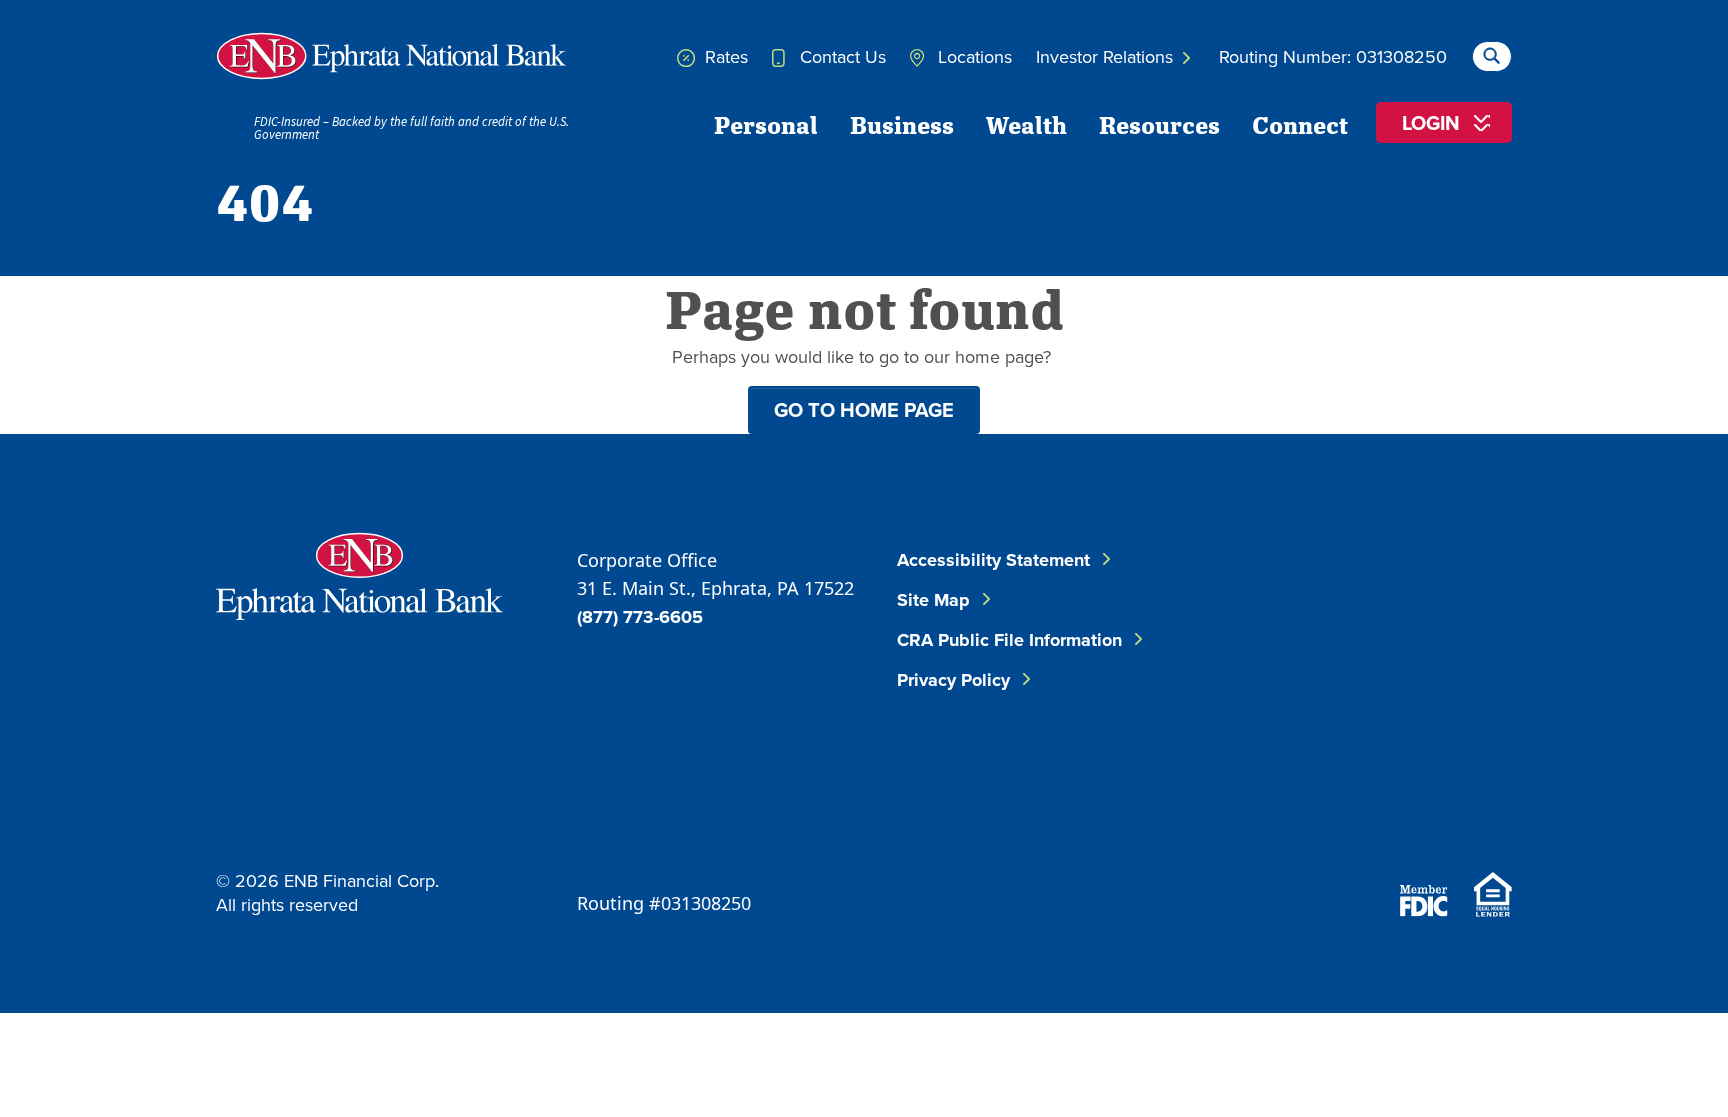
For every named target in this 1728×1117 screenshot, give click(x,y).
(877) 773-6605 (640, 617)
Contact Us (840, 56)
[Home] (391, 56)
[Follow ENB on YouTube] (1462, 694)
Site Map (933, 600)
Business (902, 124)
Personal (766, 124)
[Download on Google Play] (1462, 814)
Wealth (1026, 124)
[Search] (1491, 53)
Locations (972, 56)
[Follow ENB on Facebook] (1324, 594)
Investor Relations (1107, 56)
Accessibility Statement (993, 560)
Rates (724, 56)
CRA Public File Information (1009, 640)
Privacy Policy (953, 680)
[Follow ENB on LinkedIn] (1444, 594)
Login (1431, 122)
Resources (1159, 124)
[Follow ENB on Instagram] (1342, 694)
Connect (1300, 124)
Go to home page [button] (864, 409)
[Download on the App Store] (1354, 814)
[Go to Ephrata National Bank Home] (359, 573)
